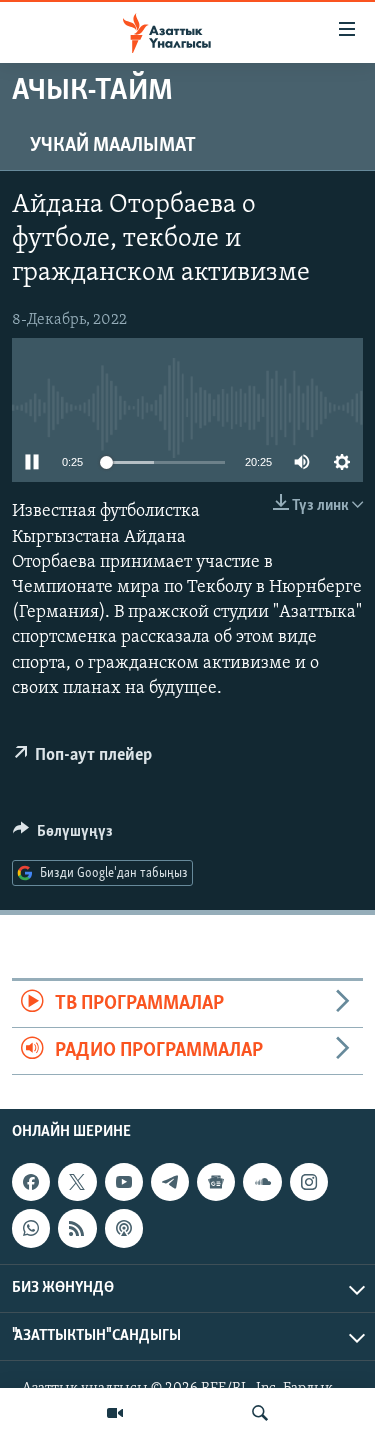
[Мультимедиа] (115, 1413)
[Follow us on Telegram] (170, 1182)
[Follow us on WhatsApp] (31, 1229)
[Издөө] (260, 1413)
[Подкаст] (124, 1229)
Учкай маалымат (113, 146)
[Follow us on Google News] (216, 1182)
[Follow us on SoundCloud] (262, 1182)
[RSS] (77, 1229)
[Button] (63, 836)
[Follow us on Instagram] (309, 1182)
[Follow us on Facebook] (31, 1182)
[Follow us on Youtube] (124, 1182)
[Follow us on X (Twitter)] (77, 1182)
